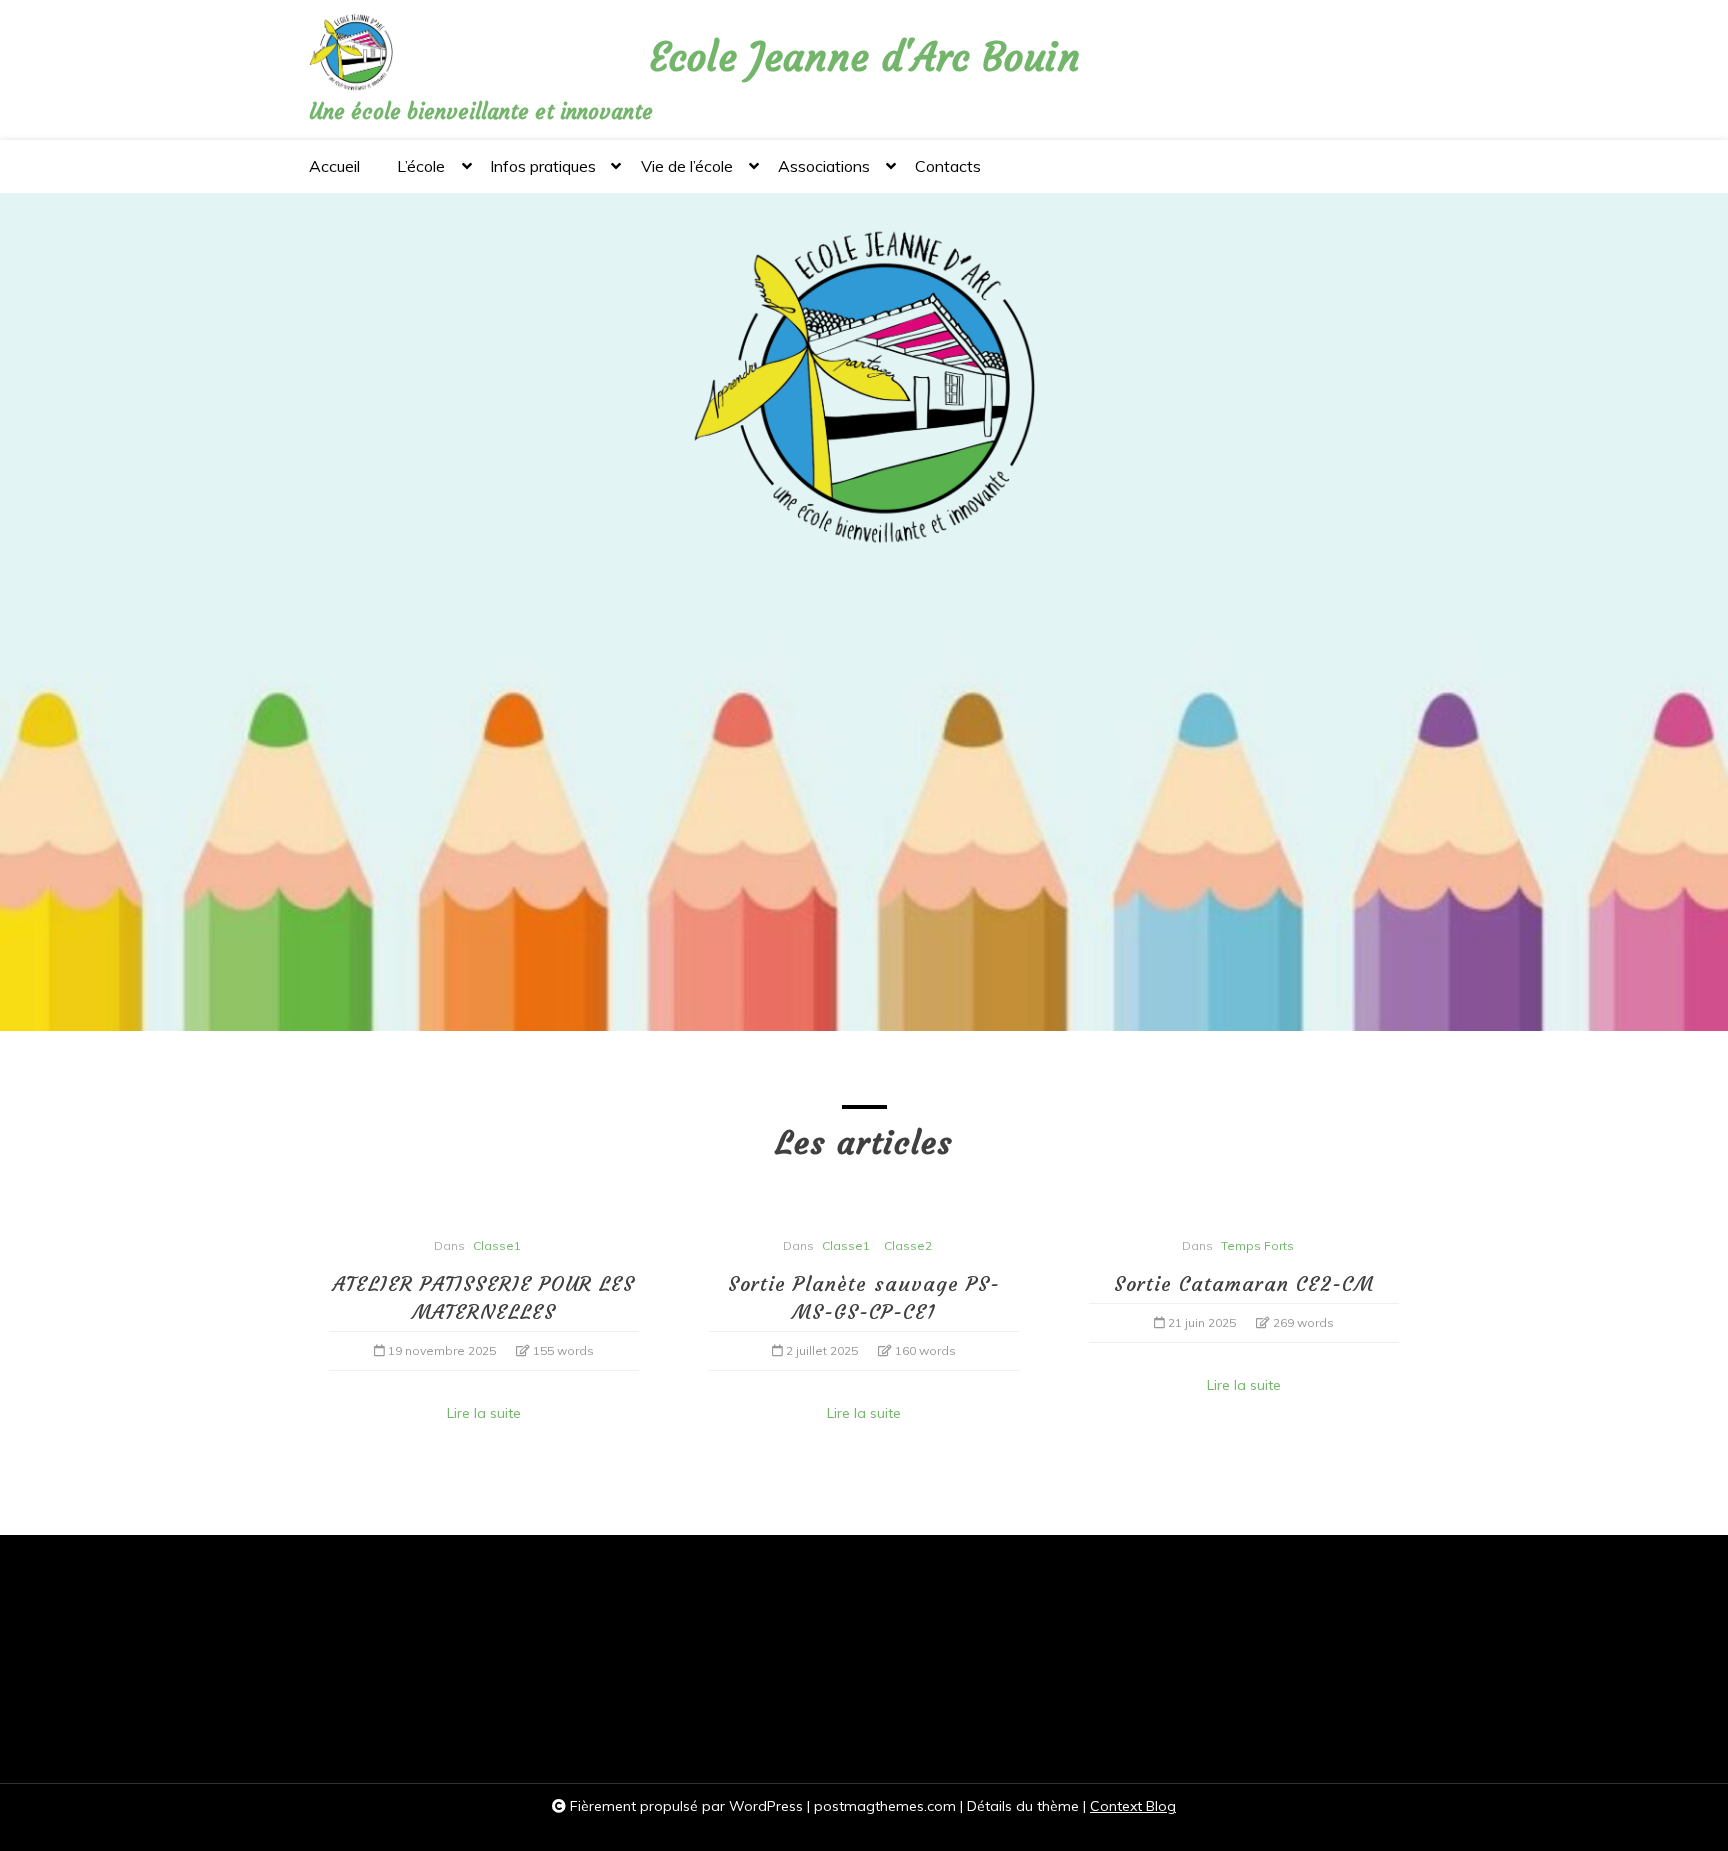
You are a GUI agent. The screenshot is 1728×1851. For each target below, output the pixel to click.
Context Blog (1133, 1806)
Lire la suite (484, 1413)
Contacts (948, 166)
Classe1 (497, 1245)
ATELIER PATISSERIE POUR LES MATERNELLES (484, 1297)
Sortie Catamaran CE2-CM (1244, 1283)
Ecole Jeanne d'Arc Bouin (864, 58)
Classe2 (908, 1245)
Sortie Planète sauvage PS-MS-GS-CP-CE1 (864, 1297)
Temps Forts (1257, 1245)
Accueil (334, 166)
